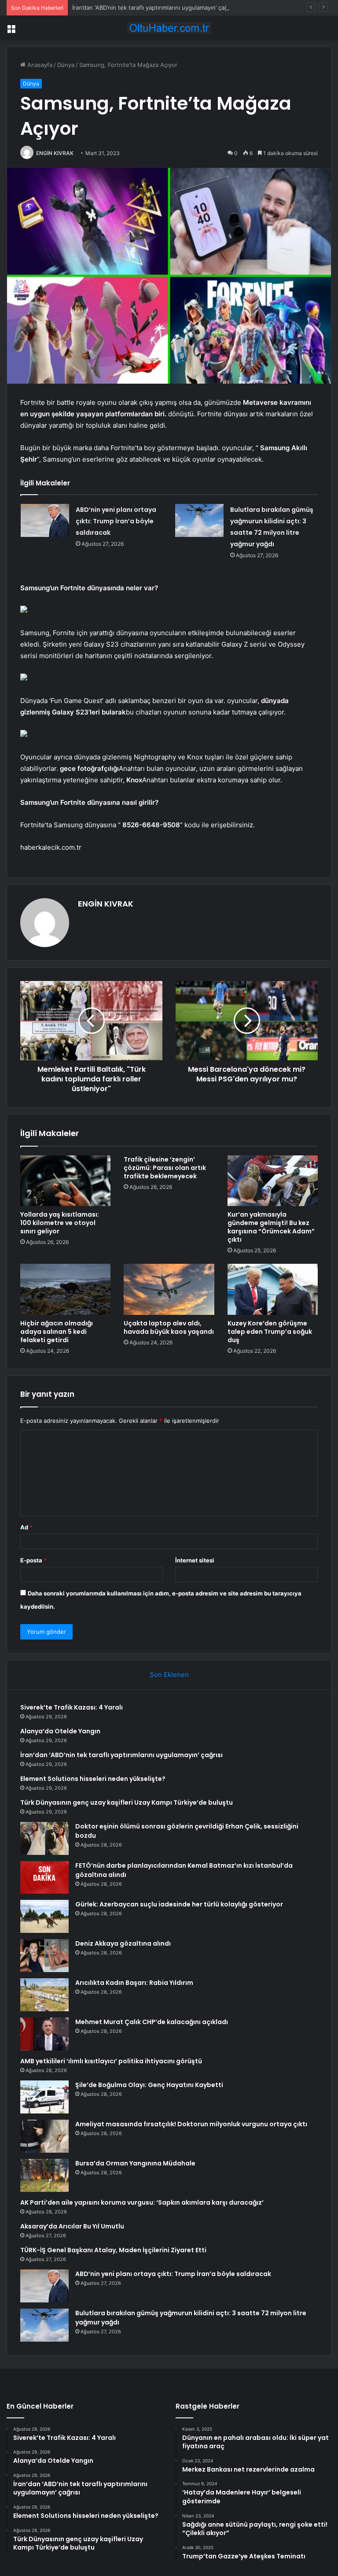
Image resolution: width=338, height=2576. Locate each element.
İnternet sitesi (195, 1560)
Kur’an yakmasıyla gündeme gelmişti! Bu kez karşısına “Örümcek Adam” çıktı (271, 1227)
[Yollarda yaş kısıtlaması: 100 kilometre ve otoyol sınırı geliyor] (65, 1181)
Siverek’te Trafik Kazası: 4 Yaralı (72, 1707)
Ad (26, 1527)
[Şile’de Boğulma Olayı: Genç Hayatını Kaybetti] (44, 2097)
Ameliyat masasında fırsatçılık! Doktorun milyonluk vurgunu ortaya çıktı (191, 2124)
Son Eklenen (169, 1675)
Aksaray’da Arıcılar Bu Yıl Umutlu (72, 2226)
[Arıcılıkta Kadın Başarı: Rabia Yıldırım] (44, 1995)
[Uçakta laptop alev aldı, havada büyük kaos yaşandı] (169, 1289)
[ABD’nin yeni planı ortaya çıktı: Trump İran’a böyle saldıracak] (45, 520)
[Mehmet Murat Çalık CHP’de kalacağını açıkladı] (44, 2034)
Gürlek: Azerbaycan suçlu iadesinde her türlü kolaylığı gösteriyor (179, 1904)
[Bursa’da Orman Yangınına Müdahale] (44, 2175)
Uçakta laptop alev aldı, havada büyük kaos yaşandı (169, 1327)
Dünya (66, 65)
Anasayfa (39, 65)
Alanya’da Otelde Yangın (60, 1731)
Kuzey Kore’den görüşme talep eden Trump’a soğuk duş (270, 1332)
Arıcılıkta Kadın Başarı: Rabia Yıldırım (134, 1983)
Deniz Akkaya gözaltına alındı (123, 1943)
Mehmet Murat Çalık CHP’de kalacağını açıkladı (152, 2022)
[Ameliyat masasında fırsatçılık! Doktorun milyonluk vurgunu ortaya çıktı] (44, 2136)
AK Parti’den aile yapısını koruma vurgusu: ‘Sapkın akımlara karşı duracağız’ (142, 2202)
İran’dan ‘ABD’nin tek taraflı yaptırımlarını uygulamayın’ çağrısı (154, 7)
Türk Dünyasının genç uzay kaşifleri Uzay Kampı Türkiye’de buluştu (127, 1802)
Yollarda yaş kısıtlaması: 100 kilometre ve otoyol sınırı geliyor (60, 1223)
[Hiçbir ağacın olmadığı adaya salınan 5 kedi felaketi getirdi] (65, 1289)
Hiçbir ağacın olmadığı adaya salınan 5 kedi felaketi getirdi (57, 1332)
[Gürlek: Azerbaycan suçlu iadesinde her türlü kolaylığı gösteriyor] (44, 1916)
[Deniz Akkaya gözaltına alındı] (44, 1956)
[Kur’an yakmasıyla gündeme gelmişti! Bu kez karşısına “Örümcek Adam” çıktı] (273, 1181)
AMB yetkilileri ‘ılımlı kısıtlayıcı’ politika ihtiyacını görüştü (111, 2061)
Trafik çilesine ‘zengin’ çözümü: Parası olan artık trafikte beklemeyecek (165, 1168)
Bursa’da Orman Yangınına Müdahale (135, 2163)
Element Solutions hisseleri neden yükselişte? (93, 1779)
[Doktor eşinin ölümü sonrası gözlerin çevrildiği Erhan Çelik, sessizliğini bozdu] (44, 1838)
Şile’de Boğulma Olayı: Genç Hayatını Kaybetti (149, 2085)
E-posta (33, 1560)
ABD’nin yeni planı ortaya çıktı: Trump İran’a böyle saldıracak (116, 521)
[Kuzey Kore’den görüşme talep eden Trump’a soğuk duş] (273, 1289)
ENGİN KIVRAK (55, 153)
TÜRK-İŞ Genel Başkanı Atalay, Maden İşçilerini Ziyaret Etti (113, 2250)
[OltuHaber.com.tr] (169, 28)
